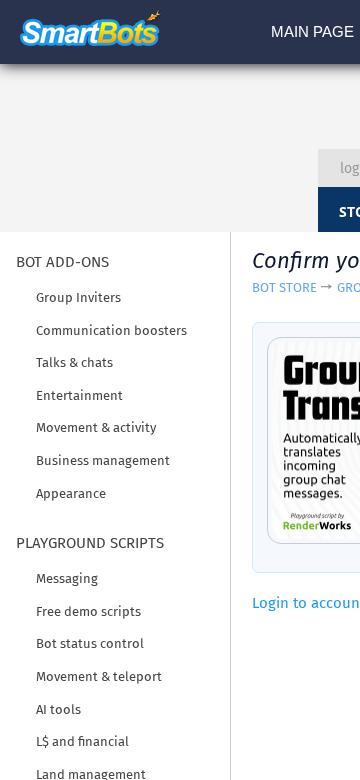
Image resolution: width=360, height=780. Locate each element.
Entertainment (79, 395)
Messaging (67, 578)
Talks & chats (74, 362)
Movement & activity (96, 427)
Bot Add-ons (62, 262)
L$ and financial (82, 741)
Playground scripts (90, 543)
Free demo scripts (88, 611)
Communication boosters (111, 330)
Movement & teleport (99, 676)
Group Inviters (78, 297)
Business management (103, 460)
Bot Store (284, 287)
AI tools (58, 709)
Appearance (71, 493)
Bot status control (90, 643)
